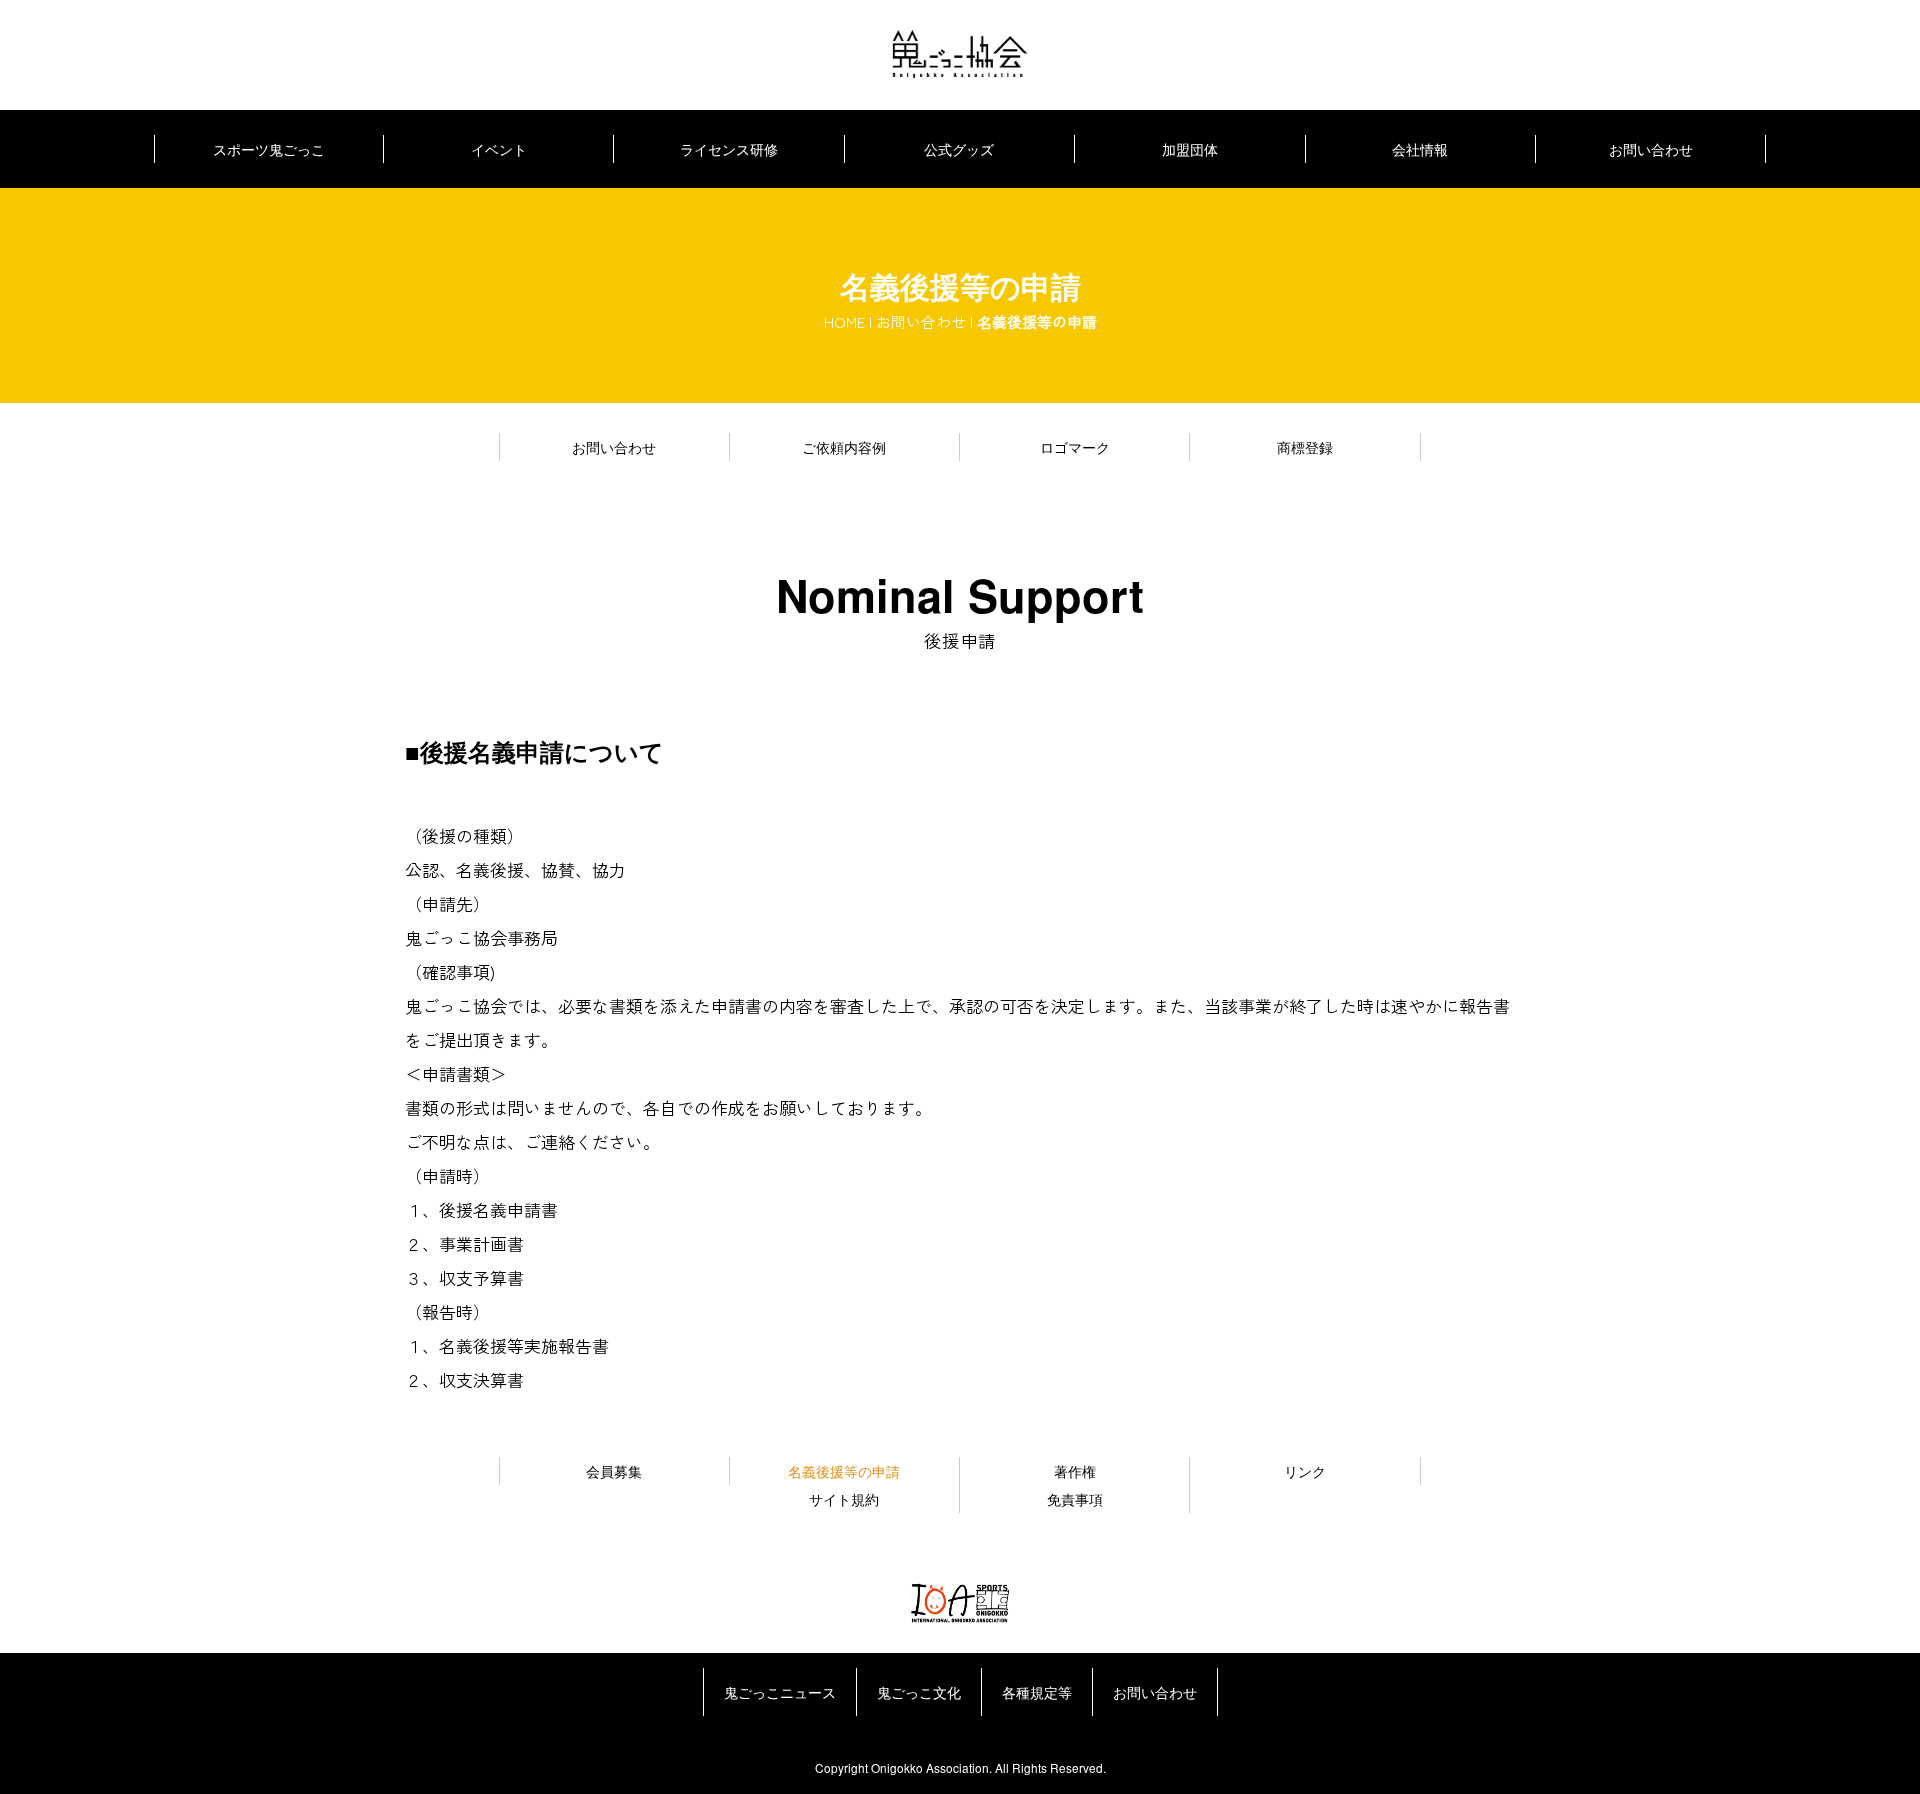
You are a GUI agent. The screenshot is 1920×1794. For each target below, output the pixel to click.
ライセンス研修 (729, 149)
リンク (1305, 1471)
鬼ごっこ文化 (919, 1692)
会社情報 (1420, 149)
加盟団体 (1190, 149)
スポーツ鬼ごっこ (269, 149)
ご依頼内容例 (844, 447)
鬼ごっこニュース (780, 1692)
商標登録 (1305, 447)
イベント (499, 149)
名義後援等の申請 (844, 1471)
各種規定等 (1037, 1692)
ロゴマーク (1075, 447)
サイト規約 (844, 1499)
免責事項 (1075, 1499)
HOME (844, 321)
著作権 (1075, 1471)
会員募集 (614, 1471)
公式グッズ (959, 149)
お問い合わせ (1651, 149)
